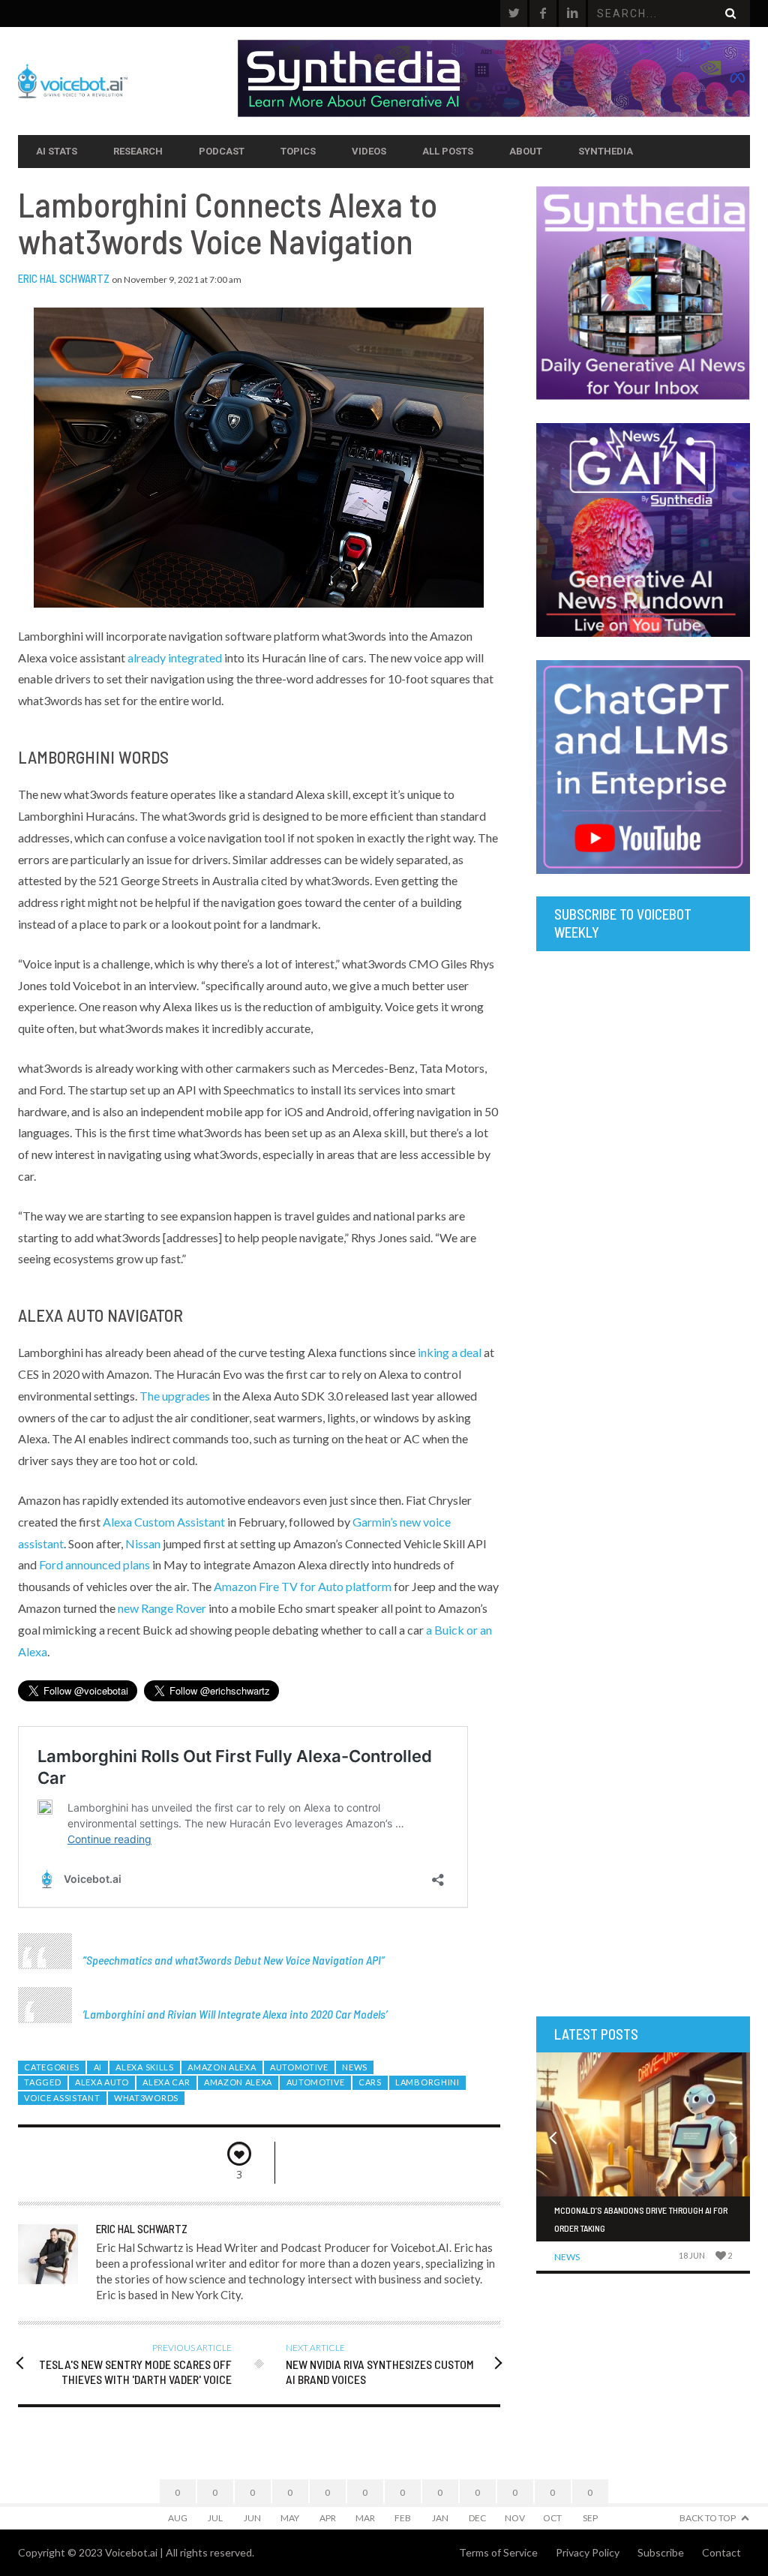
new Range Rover (162, 1608)
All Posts (448, 151)
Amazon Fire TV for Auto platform (303, 1586)
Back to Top (708, 2518)
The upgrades (175, 1396)
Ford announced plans (94, 1564)
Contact (721, 2552)
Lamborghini (427, 2082)
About (526, 151)
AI (98, 2067)
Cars (370, 2082)
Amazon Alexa (222, 2067)
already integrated (175, 658)
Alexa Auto (102, 2082)
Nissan (143, 1543)
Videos (369, 151)
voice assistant (62, 2098)
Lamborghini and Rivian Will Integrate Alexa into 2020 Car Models (235, 2014)
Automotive (299, 2067)
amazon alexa (238, 2082)
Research (138, 151)
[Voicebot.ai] (128, 81)
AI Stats (57, 151)
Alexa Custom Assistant (164, 1522)
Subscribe (661, 2552)
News (355, 2067)
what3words (146, 2098)
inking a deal (450, 1352)
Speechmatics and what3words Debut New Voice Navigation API (234, 1960)
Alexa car (166, 2082)
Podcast (222, 151)
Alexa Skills (144, 2067)
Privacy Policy (588, 2552)
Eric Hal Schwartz (64, 278)
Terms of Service (498, 2552)
